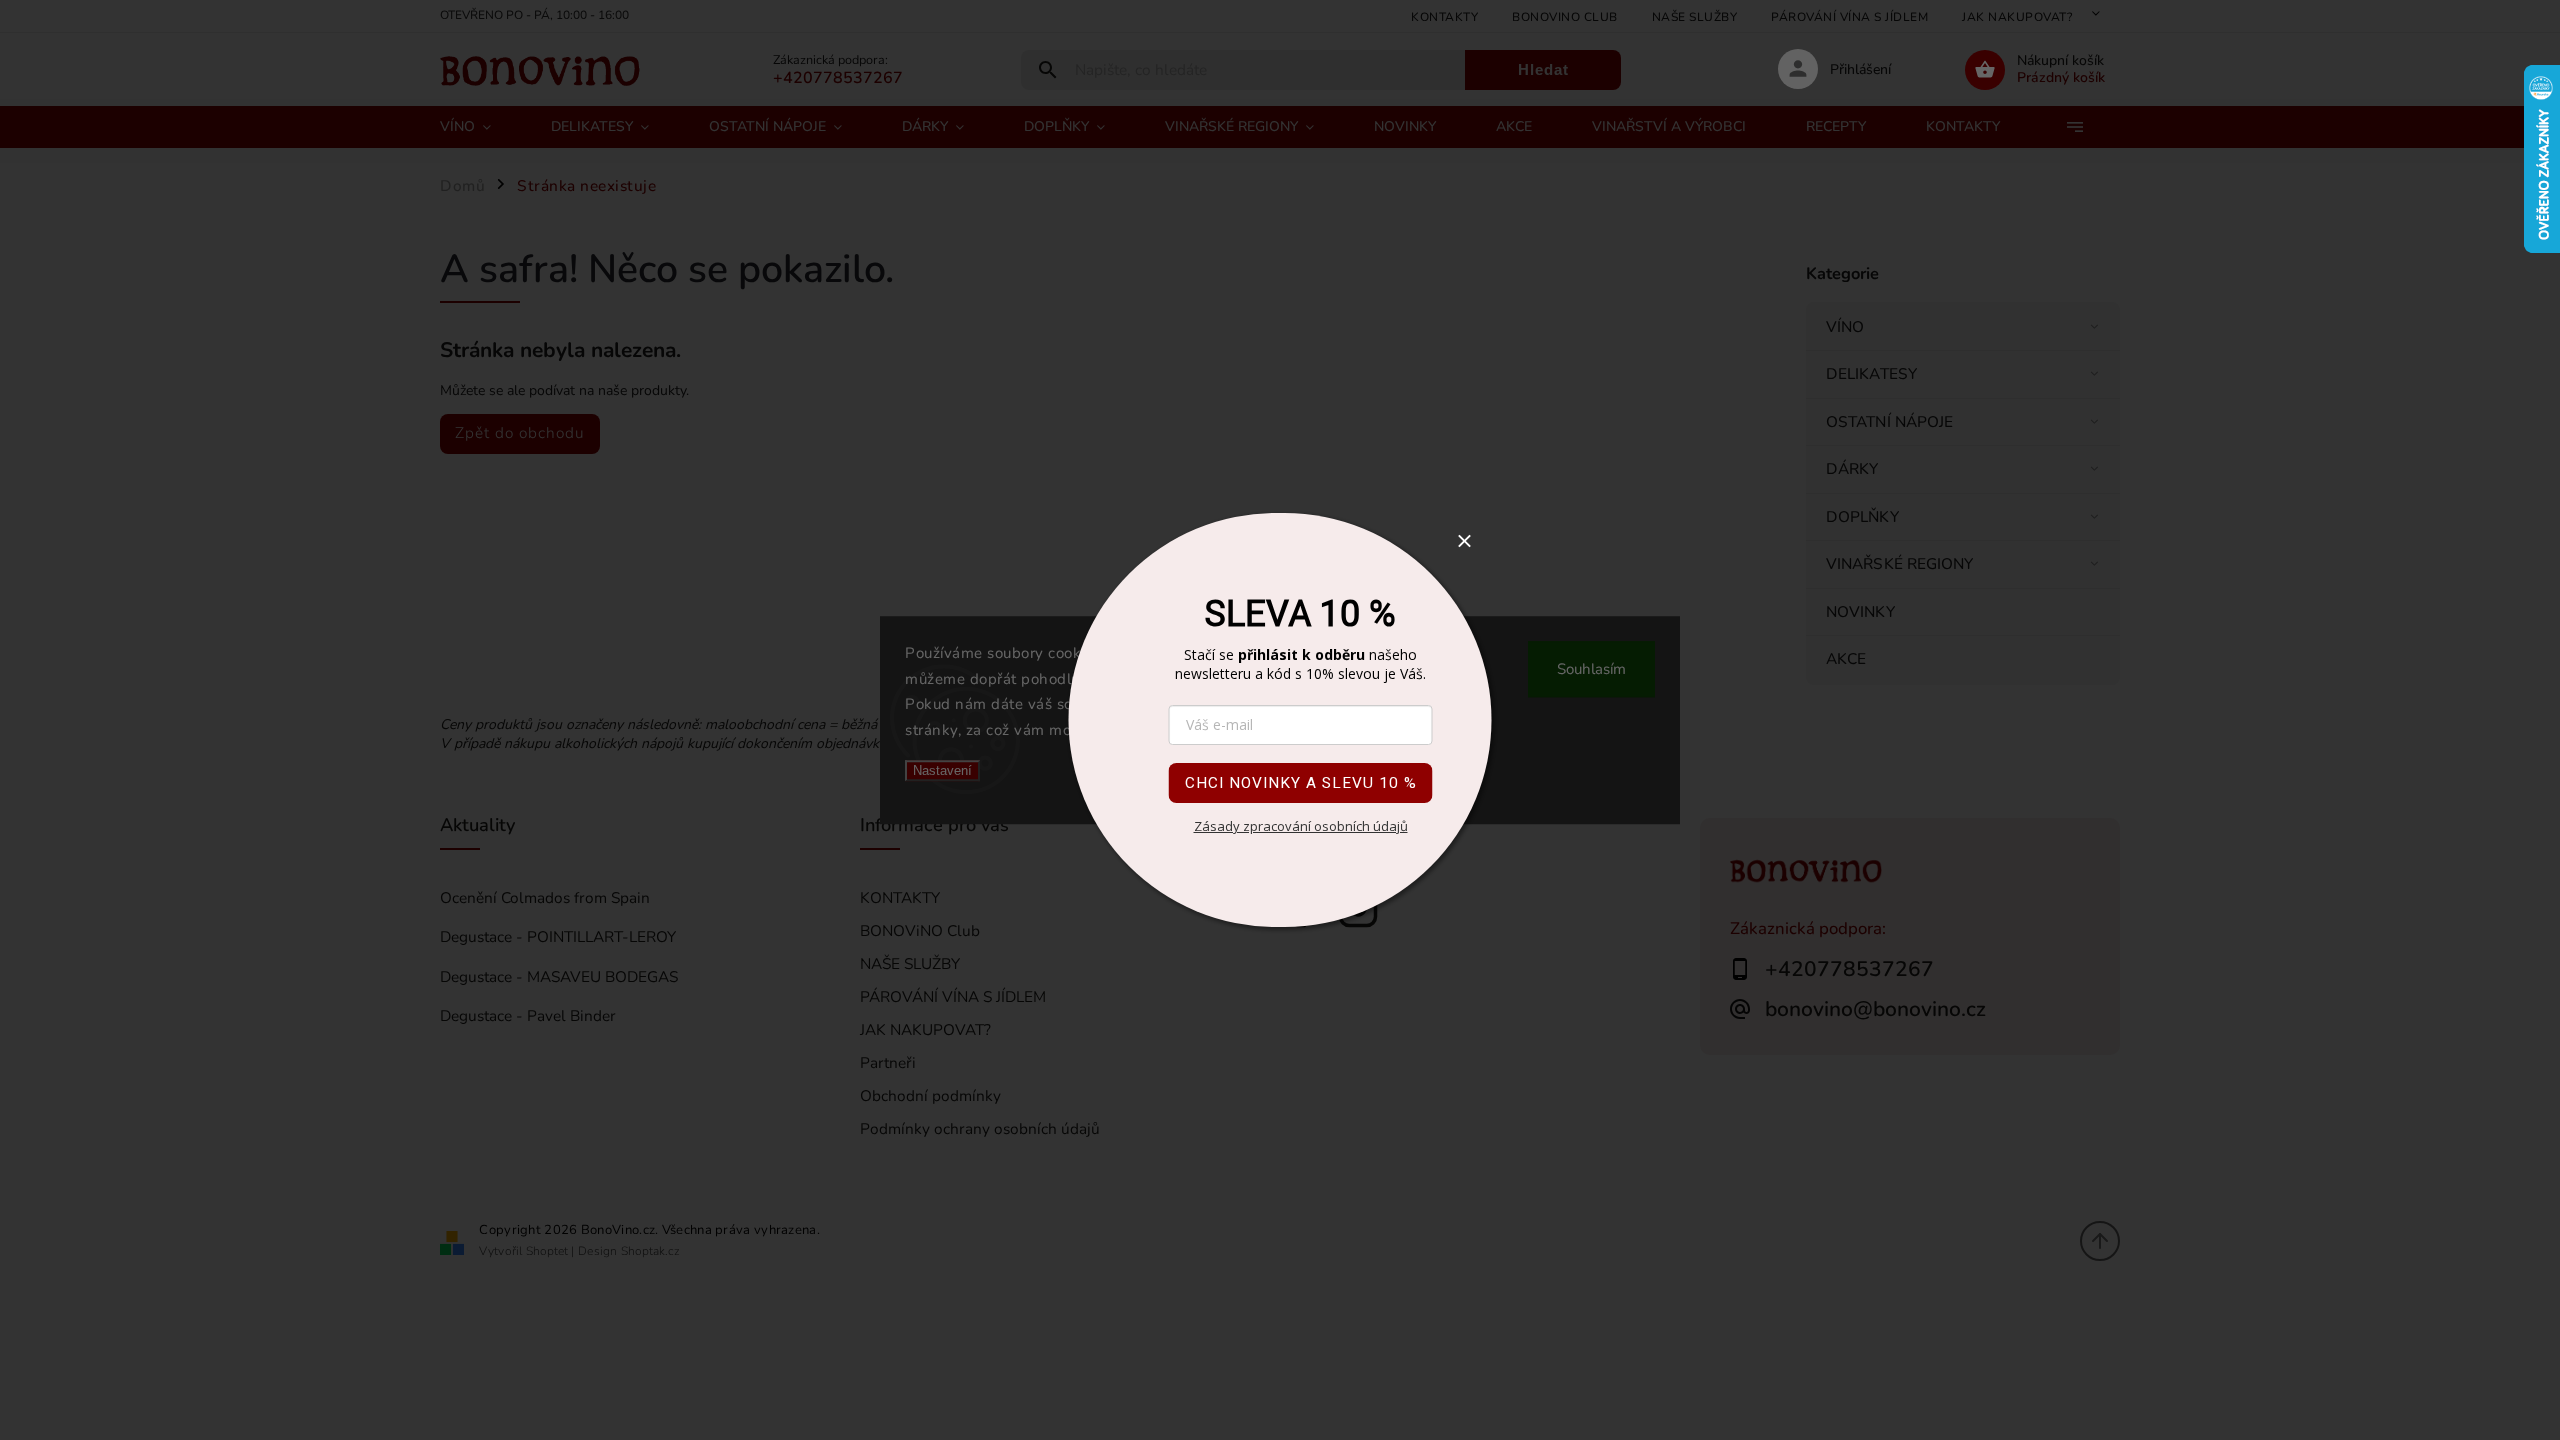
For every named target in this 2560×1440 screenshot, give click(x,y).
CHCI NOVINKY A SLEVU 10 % (1301, 783)
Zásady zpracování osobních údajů (1301, 826)
